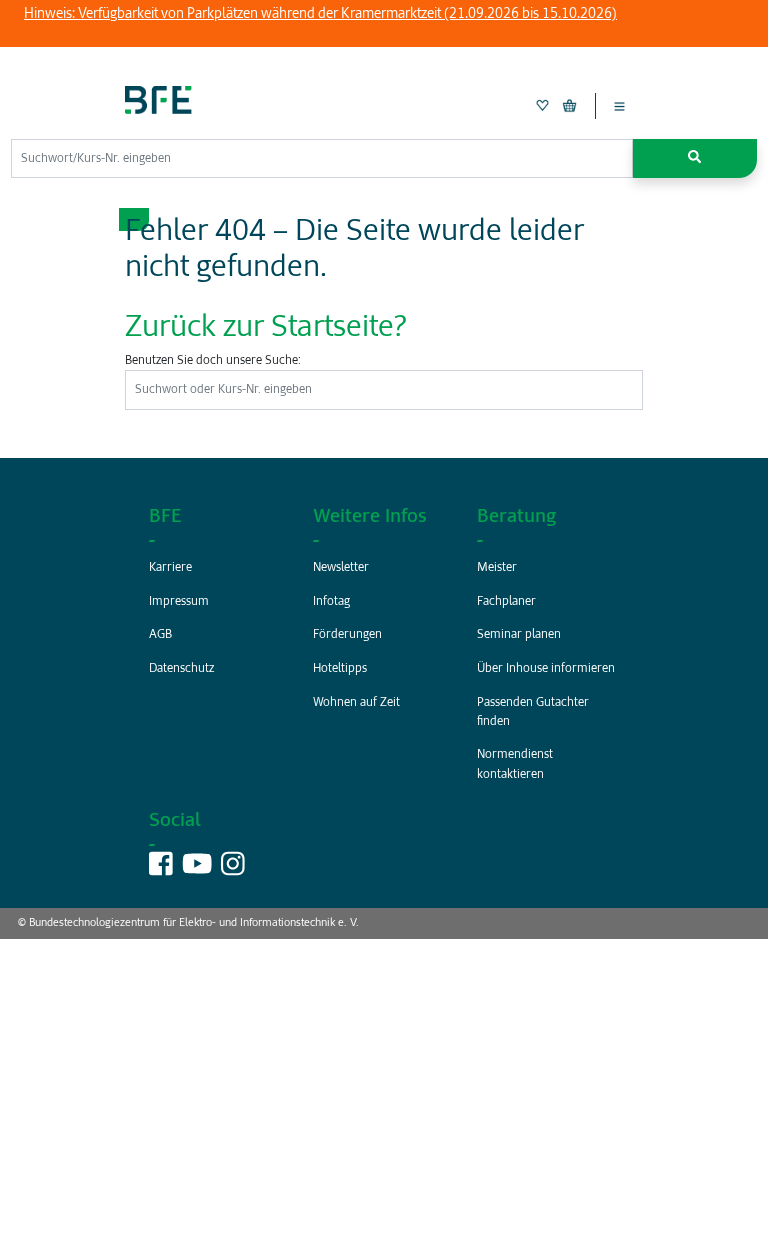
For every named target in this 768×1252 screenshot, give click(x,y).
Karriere (170, 568)
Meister (497, 568)
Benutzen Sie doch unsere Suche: (213, 361)
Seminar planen (519, 635)
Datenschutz (181, 669)
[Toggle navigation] (619, 106)
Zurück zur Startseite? (265, 328)
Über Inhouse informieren (546, 669)
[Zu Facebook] (161, 869)
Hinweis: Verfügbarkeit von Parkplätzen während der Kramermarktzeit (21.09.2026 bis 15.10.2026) (320, 14)
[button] (695, 158)
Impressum (179, 602)
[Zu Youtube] (197, 869)
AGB (160, 635)
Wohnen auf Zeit (356, 703)
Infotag (331, 602)
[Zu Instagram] (233, 869)
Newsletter (341, 568)
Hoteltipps (340, 669)
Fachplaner (506, 602)
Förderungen (347, 635)
